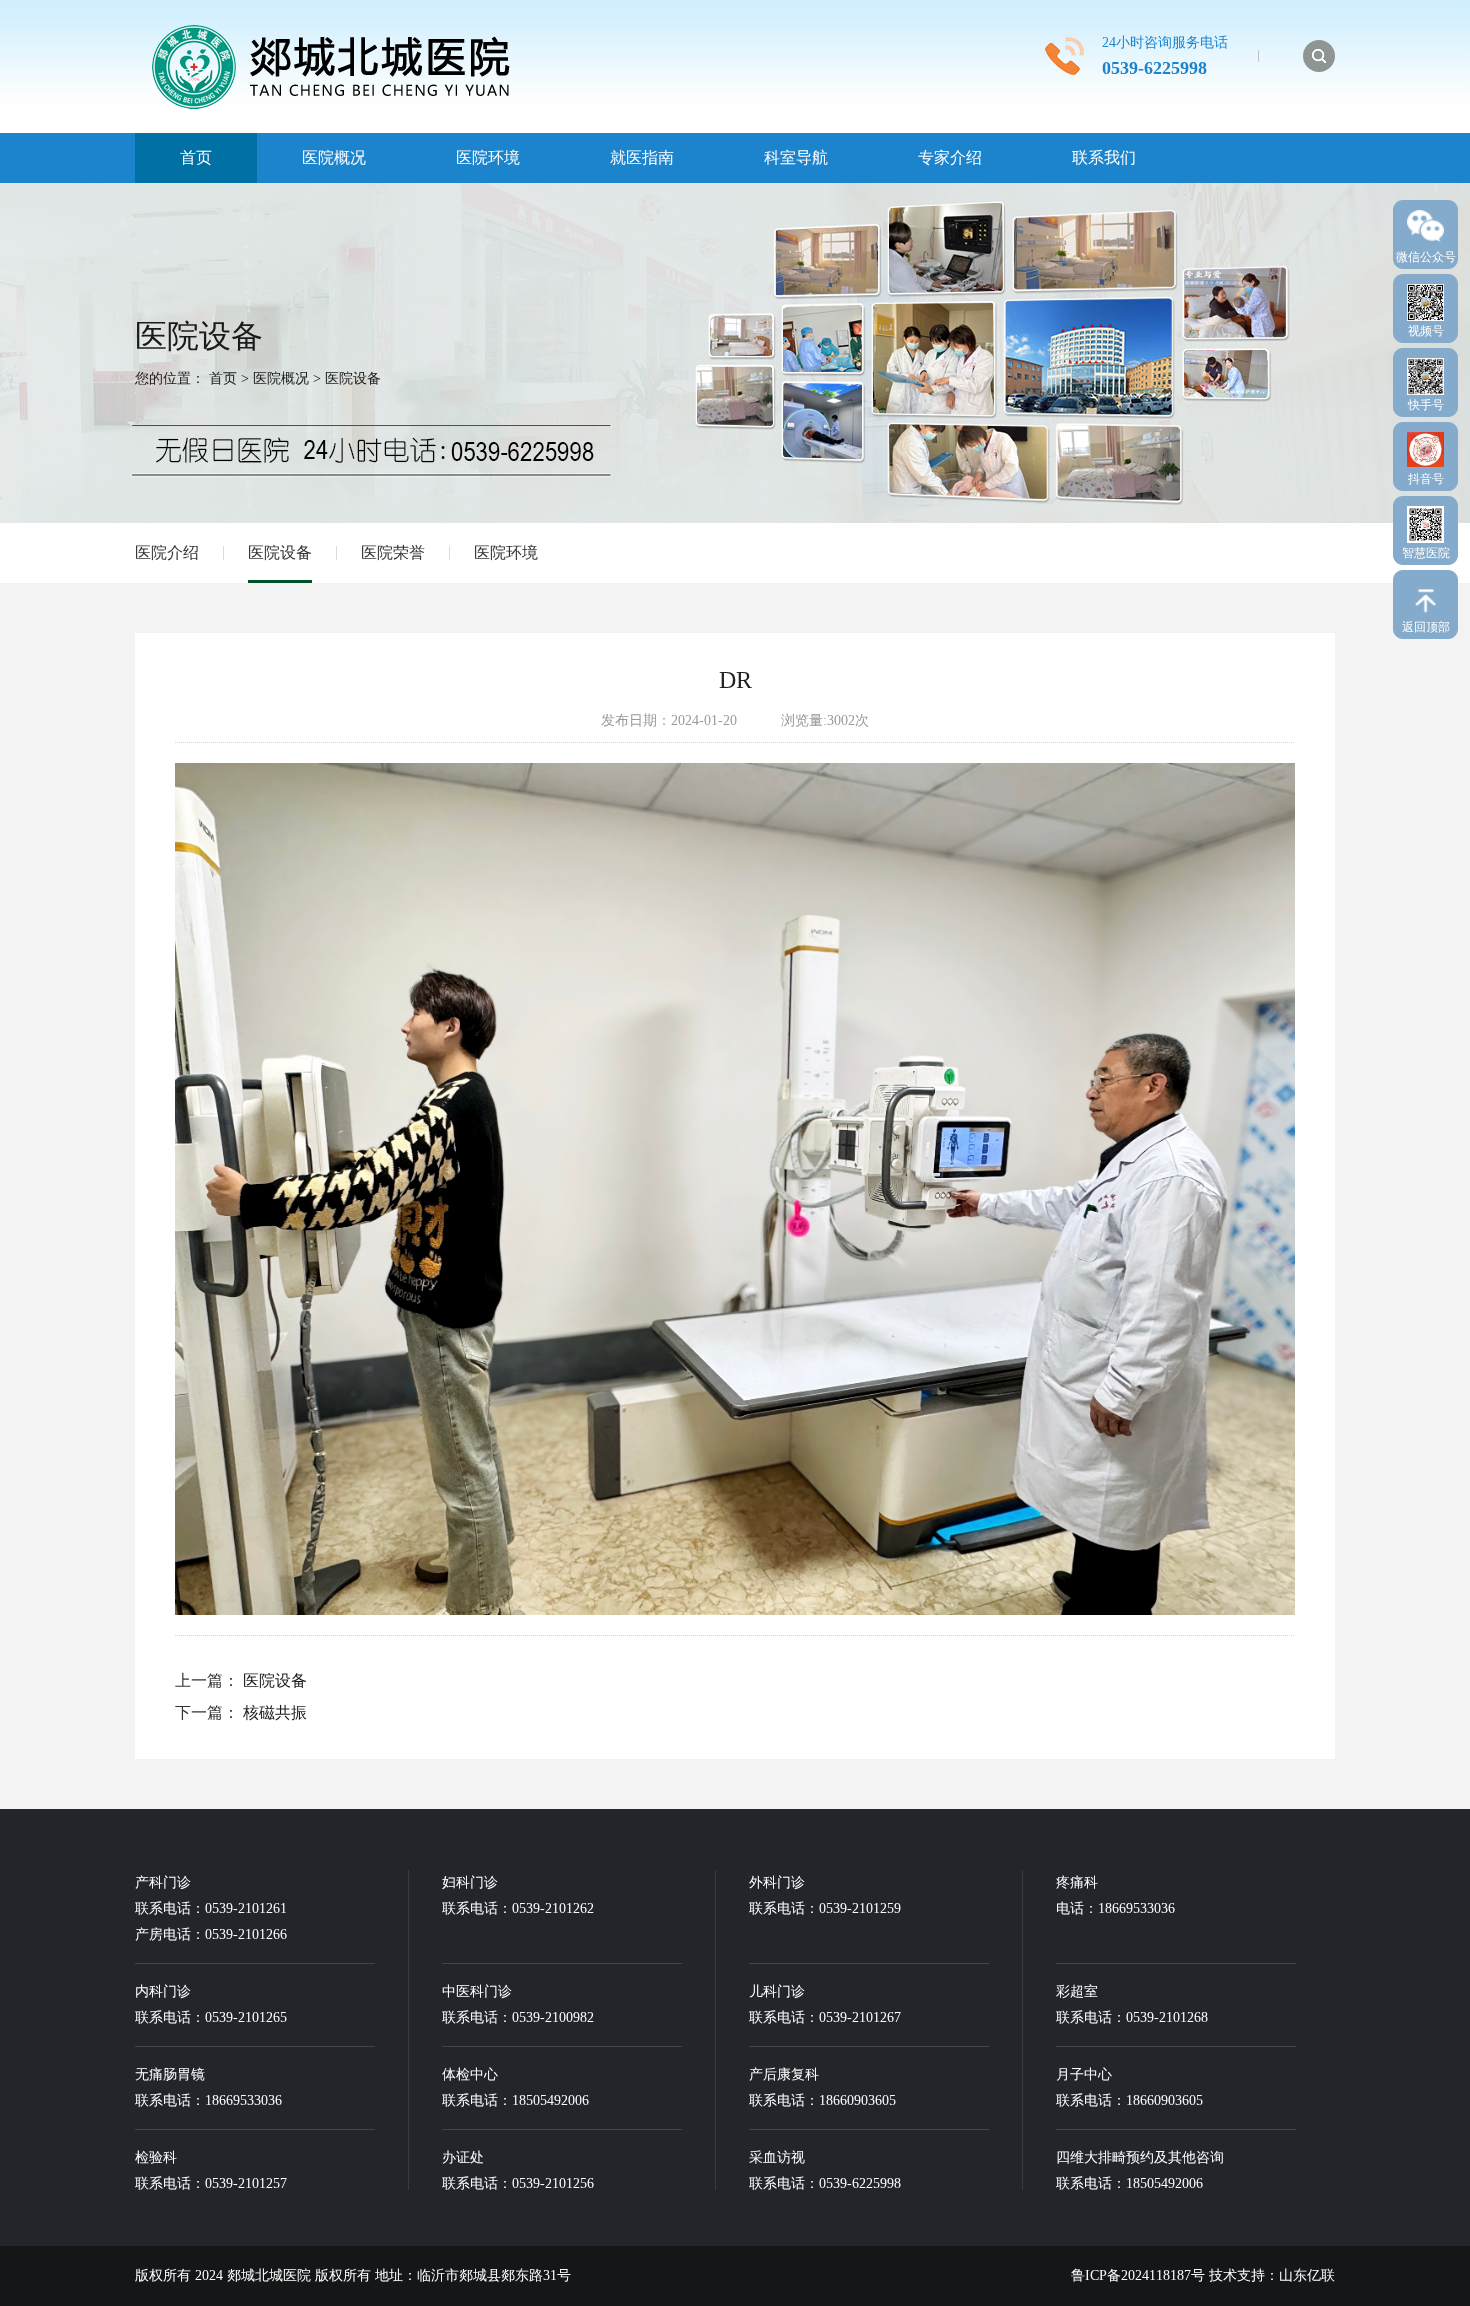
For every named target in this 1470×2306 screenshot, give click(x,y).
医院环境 (488, 157)
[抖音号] (1425, 444)
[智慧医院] (1425, 519)
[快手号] (1425, 371)
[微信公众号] (1425, 221)
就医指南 (642, 157)
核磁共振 (275, 1712)
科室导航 (796, 157)
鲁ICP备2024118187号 (1138, 2275)
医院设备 (353, 378)
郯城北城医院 (271, 2275)
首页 (196, 157)
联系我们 (1104, 157)
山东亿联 (1307, 2275)
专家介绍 (950, 157)
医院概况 (334, 157)
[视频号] (1425, 297)
